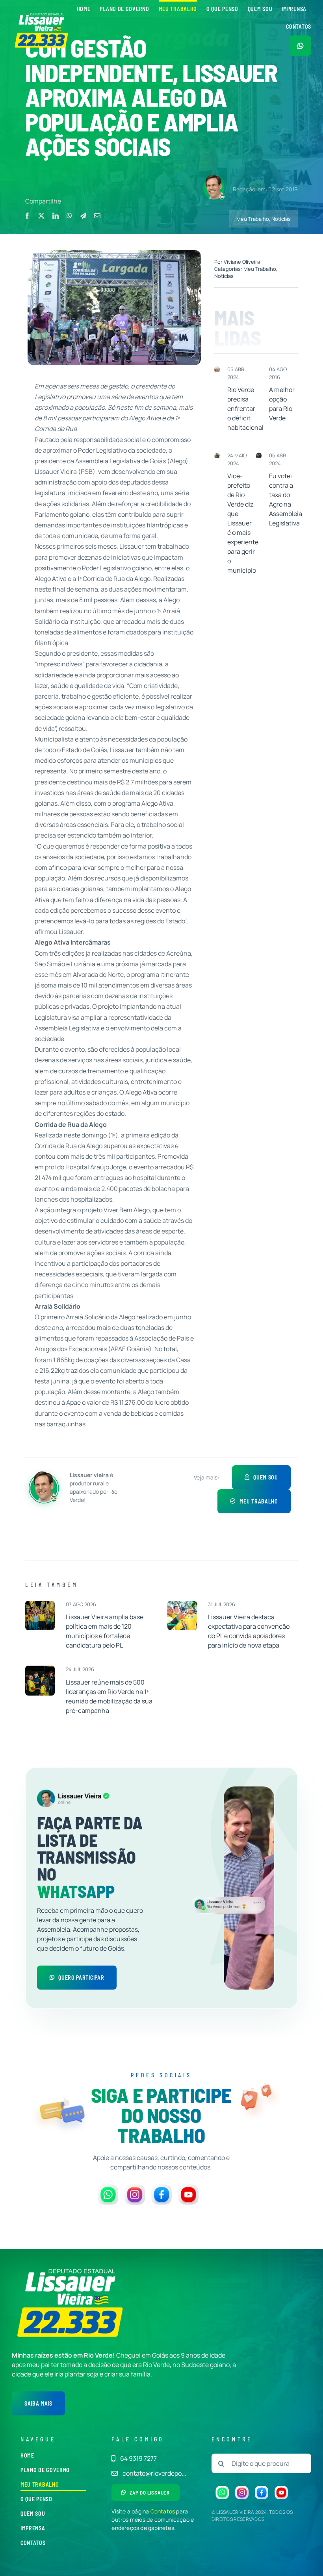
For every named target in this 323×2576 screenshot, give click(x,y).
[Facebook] (27, 216)
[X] (41, 216)
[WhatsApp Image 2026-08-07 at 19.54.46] (40, 1604)
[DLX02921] (40, 1669)
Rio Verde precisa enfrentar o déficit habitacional (245, 409)
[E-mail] (97, 216)
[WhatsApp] (69, 216)
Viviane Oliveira (242, 262)
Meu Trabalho (253, 219)
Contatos (163, 2511)
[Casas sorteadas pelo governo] (217, 370)
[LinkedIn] (56, 216)
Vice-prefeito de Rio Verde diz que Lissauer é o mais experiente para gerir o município (243, 523)
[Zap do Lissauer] (300, 46)
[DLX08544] (182, 1604)
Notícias (281, 219)
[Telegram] (83, 216)
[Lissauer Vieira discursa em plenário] (259, 456)
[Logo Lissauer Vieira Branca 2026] (42, 15)
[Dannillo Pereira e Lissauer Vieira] (217, 456)
